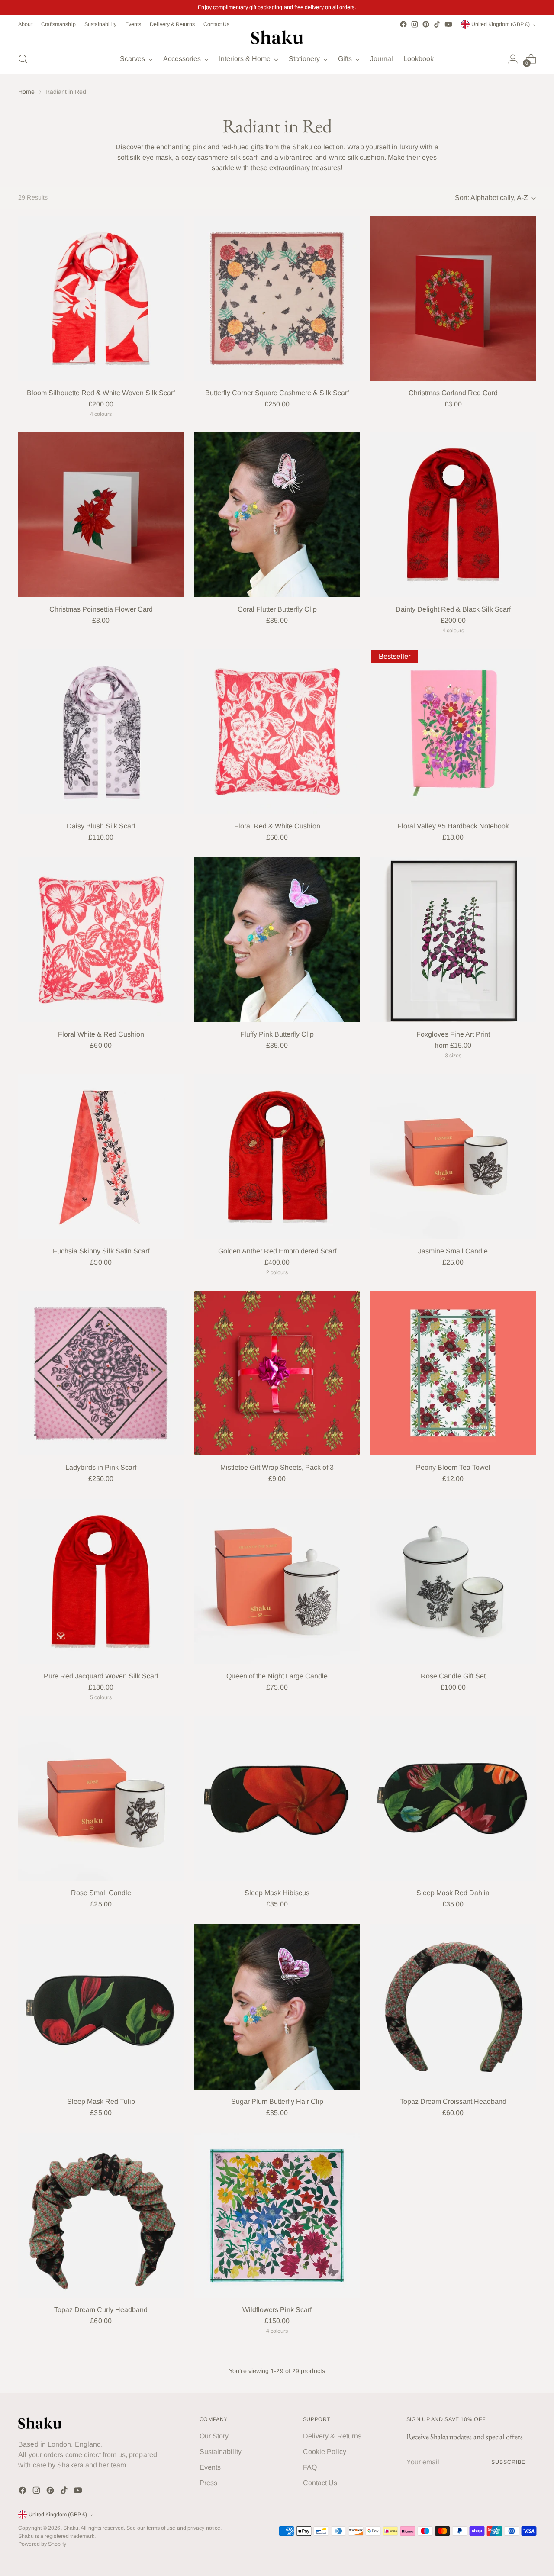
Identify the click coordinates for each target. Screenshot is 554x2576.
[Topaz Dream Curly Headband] (101, 2215)
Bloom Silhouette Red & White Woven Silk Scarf (101, 393)
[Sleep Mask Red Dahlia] (453, 1798)
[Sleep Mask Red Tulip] (101, 2007)
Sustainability (221, 2452)
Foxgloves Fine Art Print (453, 1034)
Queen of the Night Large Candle (277, 1676)
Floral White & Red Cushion (101, 1034)
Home (26, 92)
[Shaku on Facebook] (403, 24)
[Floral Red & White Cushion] (277, 731)
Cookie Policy (325, 2452)
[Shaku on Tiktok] (437, 24)
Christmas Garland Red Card (453, 393)
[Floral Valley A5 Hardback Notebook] (453, 731)
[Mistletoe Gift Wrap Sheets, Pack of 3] (277, 1373)
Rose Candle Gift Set (453, 1676)
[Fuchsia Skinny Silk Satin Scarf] (101, 1156)
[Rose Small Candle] (101, 1798)
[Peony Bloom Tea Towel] (453, 1373)
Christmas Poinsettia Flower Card (101, 609)
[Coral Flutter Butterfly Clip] (277, 515)
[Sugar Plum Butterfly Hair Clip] (277, 2007)
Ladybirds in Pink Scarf (101, 1467)
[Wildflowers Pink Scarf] (277, 2215)
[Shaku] (277, 37)
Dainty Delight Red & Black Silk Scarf (453, 609)
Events (210, 2467)
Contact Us (320, 2483)
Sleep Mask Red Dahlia (453, 1893)
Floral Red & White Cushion (277, 826)
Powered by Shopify (42, 2544)
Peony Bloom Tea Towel (453, 1467)
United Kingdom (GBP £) (501, 24)
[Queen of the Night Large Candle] (277, 1581)
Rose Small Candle (101, 1893)
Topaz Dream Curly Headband (101, 2310)
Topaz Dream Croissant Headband (453, 2101)
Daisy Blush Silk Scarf (101, 826)
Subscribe (508, 2462)
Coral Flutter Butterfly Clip (277, 609)
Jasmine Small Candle (453, 1251)
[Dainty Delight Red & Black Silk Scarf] (453, 515)
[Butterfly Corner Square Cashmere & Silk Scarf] (277, 298)
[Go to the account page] (513, 59)
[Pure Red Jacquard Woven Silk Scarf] (101, 1581)
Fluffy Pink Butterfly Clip (277, 1034)
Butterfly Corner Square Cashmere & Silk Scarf (277, 393)
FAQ (310, 2467)
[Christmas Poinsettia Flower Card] (101, 515)
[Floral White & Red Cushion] (101, 940)
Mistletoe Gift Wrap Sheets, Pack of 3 (277, 1467)
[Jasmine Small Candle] (453, 1156)
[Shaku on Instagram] (415, 24)
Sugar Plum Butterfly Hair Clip (277, 2101)
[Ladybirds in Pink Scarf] (101, 1373)
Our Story (214, 2436)
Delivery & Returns (332, 2436)
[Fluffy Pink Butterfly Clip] (277, 940)
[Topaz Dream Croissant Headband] (453, 2007)
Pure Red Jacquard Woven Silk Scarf (101, 1676)
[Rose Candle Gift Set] (453, 1581)
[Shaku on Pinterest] (426, 24)
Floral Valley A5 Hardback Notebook (453, 826)
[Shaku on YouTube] (448, 24)
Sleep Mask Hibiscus (277, 1893)
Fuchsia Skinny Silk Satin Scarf (101, 1251)
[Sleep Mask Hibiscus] (277, 1798)
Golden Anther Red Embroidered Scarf (277, 1251)
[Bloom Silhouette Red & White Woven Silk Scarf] (101, 298)
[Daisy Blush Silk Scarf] (101, 731)
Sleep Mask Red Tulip (101, 2101)
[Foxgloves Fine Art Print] (453, 940)
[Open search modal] (23, 59)
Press (208, 2483)
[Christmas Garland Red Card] (453, 298)
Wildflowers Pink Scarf (277, 2310)
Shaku (71, 2528)
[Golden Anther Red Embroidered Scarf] (277, 1156)
